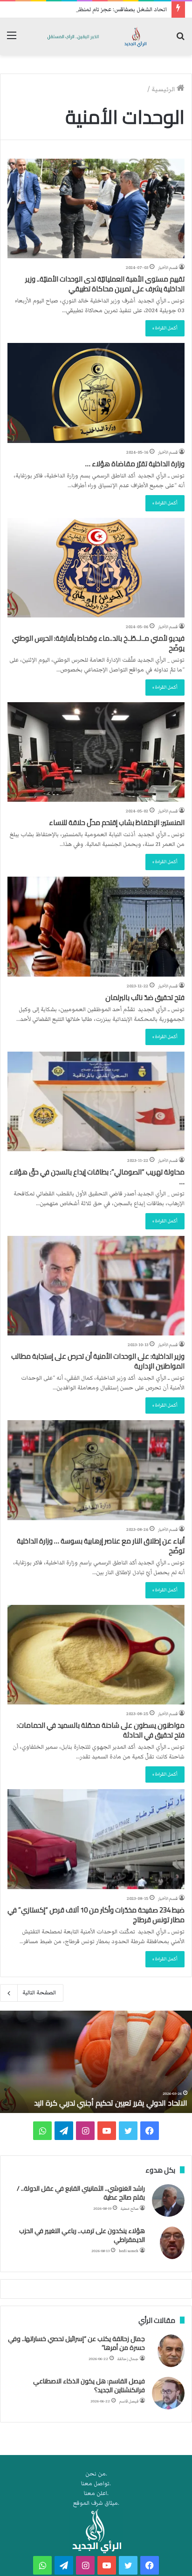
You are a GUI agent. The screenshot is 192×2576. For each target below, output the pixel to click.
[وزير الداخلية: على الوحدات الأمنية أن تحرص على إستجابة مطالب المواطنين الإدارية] (96, 1286)
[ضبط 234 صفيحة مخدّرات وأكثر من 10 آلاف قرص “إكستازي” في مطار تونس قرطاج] (96, 1839)
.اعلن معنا (96, 2493)
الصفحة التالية (39, 1993)
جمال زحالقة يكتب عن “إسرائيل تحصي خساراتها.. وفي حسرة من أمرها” (76, 2343)
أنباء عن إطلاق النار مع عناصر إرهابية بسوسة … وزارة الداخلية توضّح (101, 1546)
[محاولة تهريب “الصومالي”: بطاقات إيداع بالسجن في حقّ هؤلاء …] (96, 1101)
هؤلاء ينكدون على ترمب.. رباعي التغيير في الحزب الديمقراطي (82, 2235)
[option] (96, 2062)
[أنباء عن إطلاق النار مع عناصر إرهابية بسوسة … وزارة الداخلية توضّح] (96, 1470)
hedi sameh (129, 2251)
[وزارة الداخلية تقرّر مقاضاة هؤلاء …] (96, 393)
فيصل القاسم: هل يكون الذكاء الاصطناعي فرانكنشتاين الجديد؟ (89, 2386)
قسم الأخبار (168, 268)
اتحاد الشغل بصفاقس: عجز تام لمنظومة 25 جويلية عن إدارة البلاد (88, 10)
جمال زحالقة (128, 2359)
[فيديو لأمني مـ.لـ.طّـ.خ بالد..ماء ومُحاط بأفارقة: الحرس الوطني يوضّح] (96, 568)
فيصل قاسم (129, 2401)
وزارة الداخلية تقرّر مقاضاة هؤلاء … (135, 464)
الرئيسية (164, 89)
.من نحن (96, 2474)
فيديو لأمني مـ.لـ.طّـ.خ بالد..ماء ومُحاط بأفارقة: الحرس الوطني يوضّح (98, 643)
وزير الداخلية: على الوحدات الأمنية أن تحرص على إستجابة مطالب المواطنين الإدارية (98, 1361)
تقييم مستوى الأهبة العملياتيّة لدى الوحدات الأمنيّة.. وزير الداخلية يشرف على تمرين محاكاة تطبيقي (105, 284)
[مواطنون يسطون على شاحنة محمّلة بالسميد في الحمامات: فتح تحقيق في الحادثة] (96, 1655)
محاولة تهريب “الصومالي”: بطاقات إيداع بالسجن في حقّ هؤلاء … (97, 1177)
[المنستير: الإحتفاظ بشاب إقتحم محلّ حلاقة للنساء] (96, 752)
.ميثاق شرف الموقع (96, 2503)
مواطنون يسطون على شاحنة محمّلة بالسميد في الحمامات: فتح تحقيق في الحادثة (101, 1730)
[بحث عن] (180, 40)
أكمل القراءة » (165, 328)
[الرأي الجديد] (96, 37)
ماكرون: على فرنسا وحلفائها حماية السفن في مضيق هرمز (98, 2103)
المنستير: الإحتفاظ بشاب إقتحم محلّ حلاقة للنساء (117, 822)
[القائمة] (12, 40)
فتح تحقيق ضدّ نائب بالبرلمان (145, 997)
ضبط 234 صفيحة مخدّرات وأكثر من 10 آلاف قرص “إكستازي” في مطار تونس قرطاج (96, 1915)
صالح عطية (130, 2209)
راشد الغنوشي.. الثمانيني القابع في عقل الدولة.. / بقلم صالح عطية (81, 2193)
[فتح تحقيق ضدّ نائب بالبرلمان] (96, 926)
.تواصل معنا (96, 2484)
